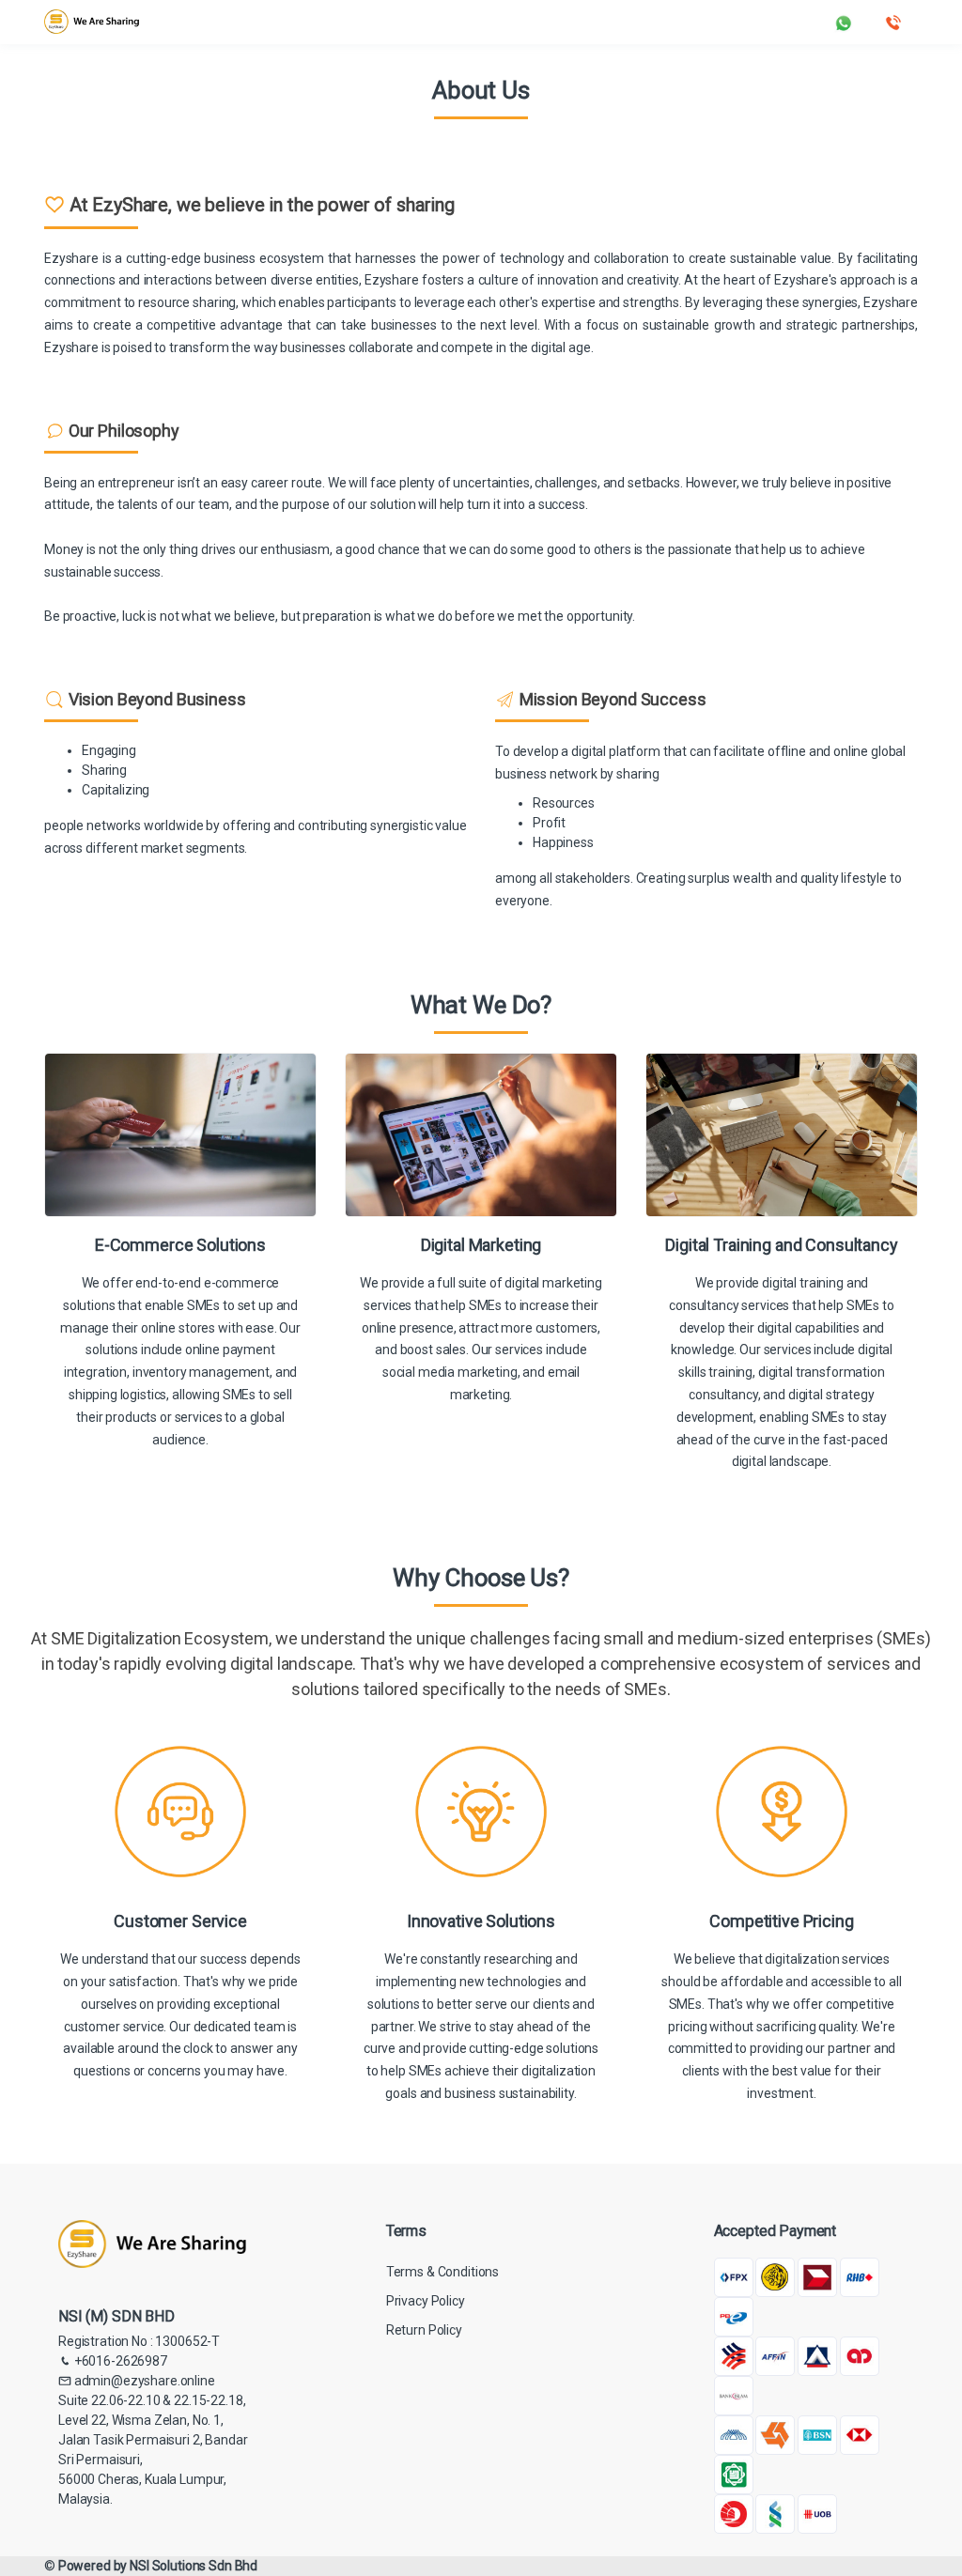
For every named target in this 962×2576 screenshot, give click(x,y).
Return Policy (424, 2330)
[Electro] (92, 22)
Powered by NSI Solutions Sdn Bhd (158, 2566)
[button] (844, 21)
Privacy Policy (426, 2301)
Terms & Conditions (442, 2272)
